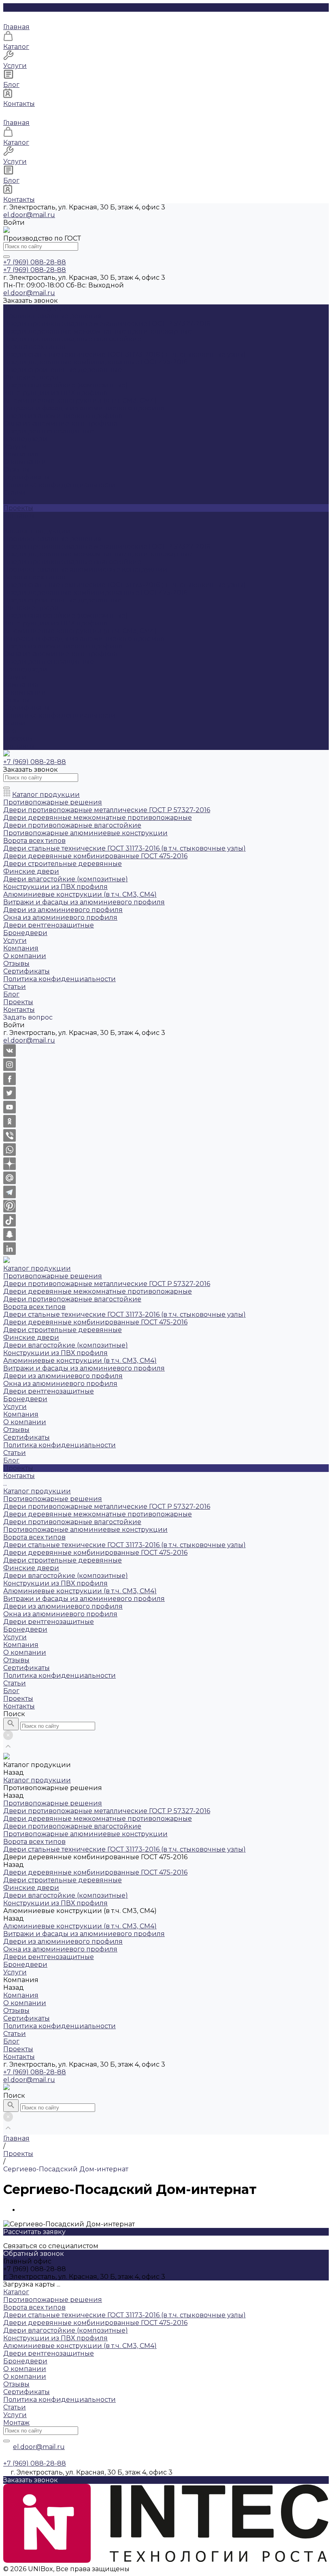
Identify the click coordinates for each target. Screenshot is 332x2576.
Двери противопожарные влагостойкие (72, 339)
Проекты (18, 738)
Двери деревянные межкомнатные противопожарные (98, 331)
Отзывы (16, 470)
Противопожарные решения (53, 316)
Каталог (16, 2292)
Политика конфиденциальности (60, 485)
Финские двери (31, 377)
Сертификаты (27, 477)
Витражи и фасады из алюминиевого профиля (84, 408)
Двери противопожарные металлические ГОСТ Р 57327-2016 (107, 324)
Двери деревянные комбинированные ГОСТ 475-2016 (95, 362)
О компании (25, 462)
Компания (21, 685)
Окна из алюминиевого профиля (60, 423)
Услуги (15, 677)
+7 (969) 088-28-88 (35, 2072)
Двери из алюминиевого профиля (63, 416)
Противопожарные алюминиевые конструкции (85, 569)
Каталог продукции (37, 531)
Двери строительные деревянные (63, 370)
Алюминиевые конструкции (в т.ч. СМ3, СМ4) (80, 400)
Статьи (15, 493)
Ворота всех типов (34, 347)
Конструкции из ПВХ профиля (55, 393)
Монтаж (16, 2423)
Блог (11, 731)
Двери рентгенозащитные (49, 431)
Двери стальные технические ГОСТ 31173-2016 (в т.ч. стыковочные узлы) (125, 354)
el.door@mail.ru (29, 215)
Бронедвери (25, 439)
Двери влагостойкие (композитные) (66, 385)
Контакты (19, 746)
